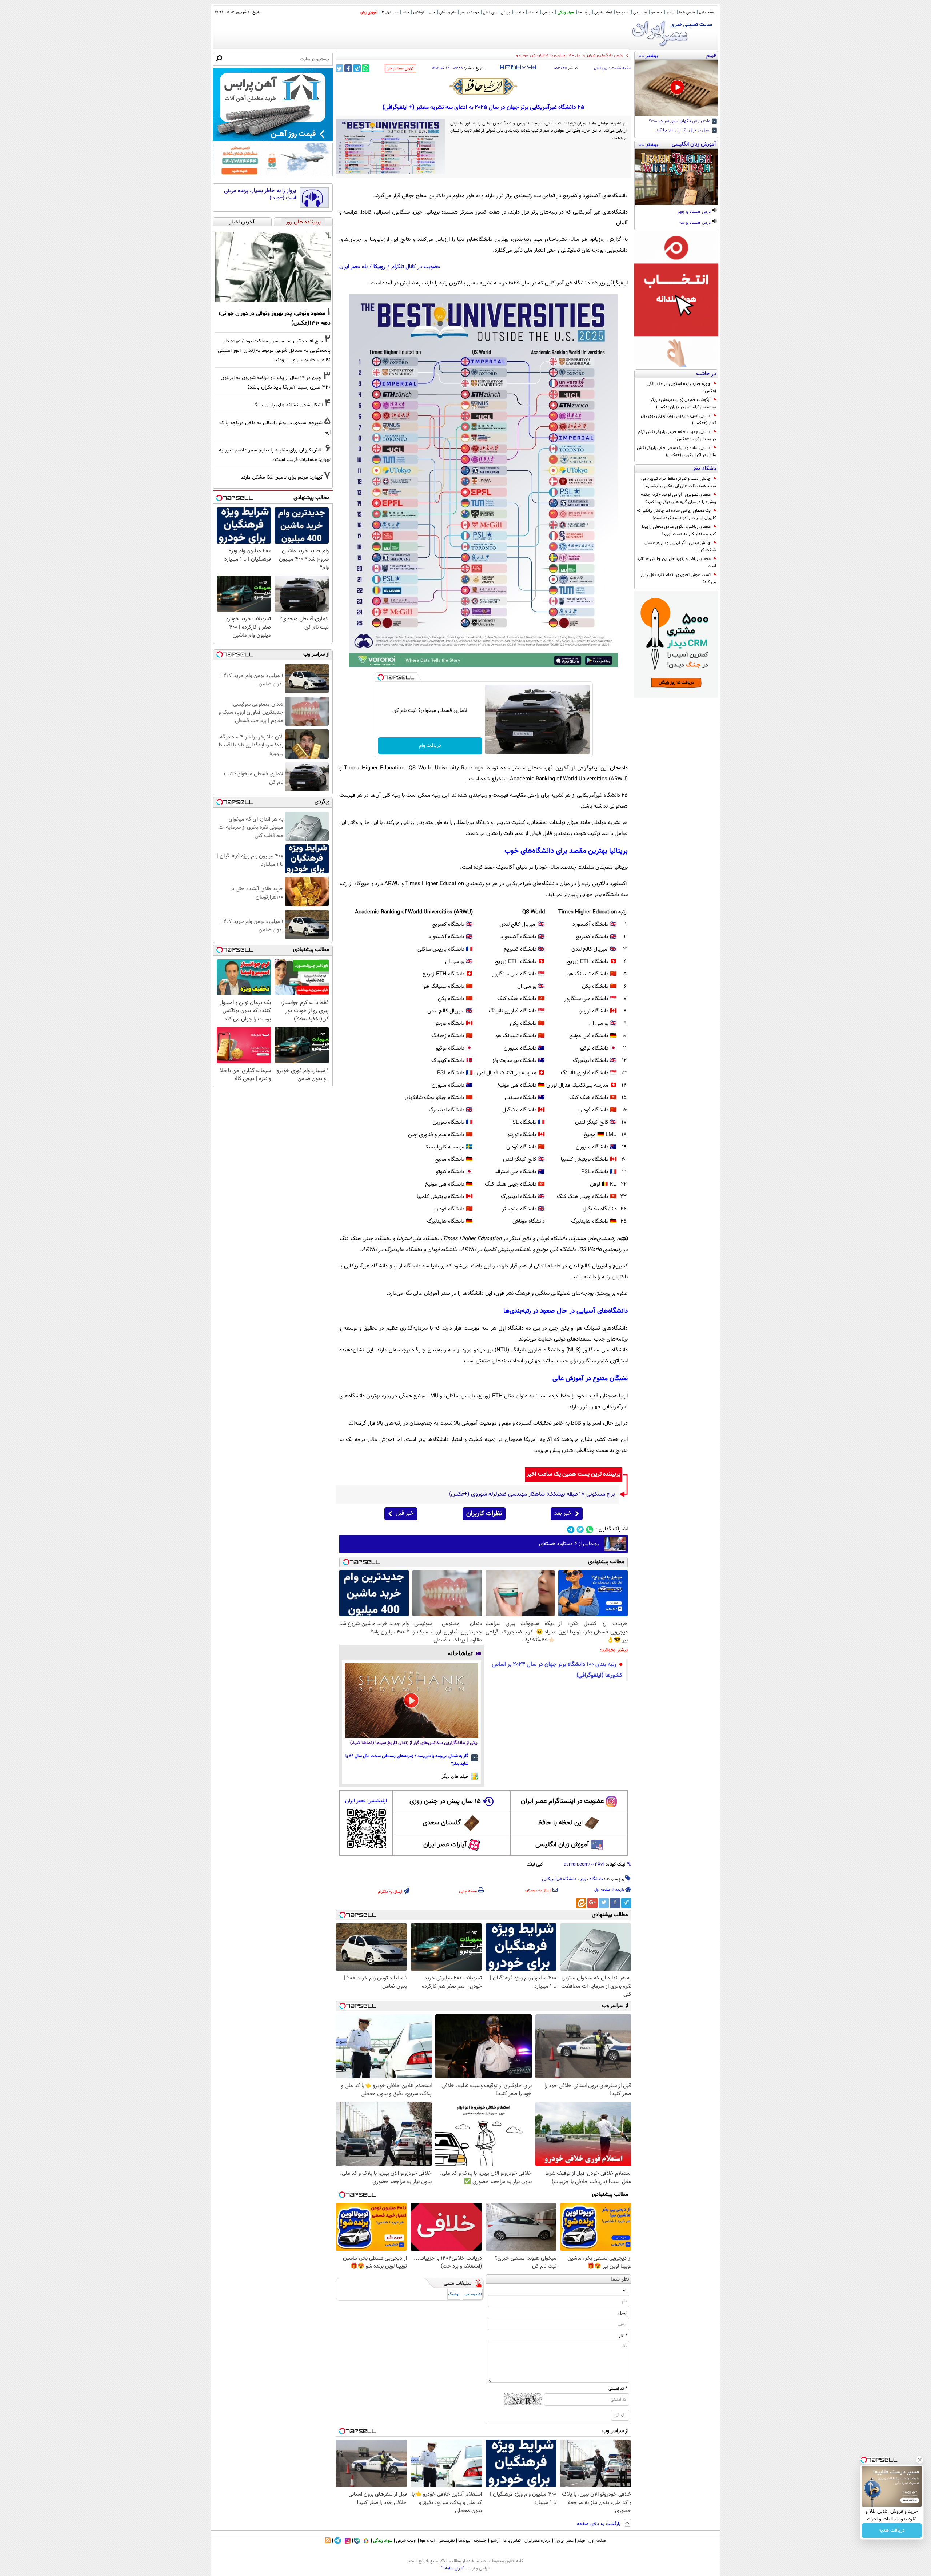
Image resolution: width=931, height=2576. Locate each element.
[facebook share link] (348, 68)
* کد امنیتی (618, 2389)
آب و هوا (622, 13)
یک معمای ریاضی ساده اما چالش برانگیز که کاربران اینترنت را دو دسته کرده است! (676, 514)
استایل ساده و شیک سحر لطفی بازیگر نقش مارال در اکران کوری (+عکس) (676, 451)
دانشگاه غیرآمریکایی (559, 1879)
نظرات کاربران (484, 1514)
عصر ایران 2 (390, 13)
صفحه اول (706, 13)
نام (625, 2290)
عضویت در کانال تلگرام (416, 267)
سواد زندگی (566, 13)
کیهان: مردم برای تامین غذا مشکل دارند (282, 477)
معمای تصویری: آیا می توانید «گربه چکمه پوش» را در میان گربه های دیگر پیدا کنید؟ (678, 498)
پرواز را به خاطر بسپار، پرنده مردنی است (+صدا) (260, 194)
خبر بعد (563, 1514)
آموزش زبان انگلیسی (562, 1845)
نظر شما (620, 2279)
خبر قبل (405, 1514)
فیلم (406, 13)
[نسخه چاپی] (502, 67)
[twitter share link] (339, 68)
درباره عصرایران (538, 2541)
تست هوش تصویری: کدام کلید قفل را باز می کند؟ (678, 578)
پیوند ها (584, 13)
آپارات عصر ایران (445, 1845)
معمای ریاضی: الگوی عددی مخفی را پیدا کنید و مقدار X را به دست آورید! (679, 530)
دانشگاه (596, 1879)
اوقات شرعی (603, 13)
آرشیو (671, 13)
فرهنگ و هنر (470, 13)
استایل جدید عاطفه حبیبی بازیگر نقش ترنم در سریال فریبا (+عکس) (677, 435)
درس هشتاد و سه (696, 223)
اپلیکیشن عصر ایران (366, 1801)
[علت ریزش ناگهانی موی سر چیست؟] (676, 88)
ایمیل (623, 2313)
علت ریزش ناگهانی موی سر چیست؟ (680, 122)
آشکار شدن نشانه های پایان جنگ (288, 405)
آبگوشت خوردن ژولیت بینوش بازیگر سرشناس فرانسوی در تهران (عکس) (683, 403)
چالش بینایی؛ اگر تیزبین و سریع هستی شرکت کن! (680, 546)
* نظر (623, 2336)
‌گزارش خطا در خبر (400, 69)
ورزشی (506, 13)
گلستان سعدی (442, 1823)
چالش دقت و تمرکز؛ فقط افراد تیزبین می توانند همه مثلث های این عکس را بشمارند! (679, 482)
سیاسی (548, 13)
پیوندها (464, 2541)
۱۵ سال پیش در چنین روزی (445, 1801)
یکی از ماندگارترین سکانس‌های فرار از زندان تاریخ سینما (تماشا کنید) (414, 1743)
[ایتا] (581, 1903)
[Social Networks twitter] (580, 1530)
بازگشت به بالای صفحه (599, 2524)
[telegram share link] (357, 68)
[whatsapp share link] (366, 68)
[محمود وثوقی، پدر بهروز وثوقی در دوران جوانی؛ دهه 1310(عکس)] (273, 267)
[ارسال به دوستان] (508, 67)
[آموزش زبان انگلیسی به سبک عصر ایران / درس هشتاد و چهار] (676, 177)
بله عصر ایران (353, 267)
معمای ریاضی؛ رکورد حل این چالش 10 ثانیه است (677, 562)
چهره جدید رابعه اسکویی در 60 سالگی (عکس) (681, 387)
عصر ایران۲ (564, 2541)
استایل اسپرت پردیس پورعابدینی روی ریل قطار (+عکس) (678, 419)
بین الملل (490, 13)
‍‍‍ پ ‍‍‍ (527, 67)
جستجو (657, 13)
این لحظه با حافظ (560, 1823)
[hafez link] (484, 86)
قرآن (432, 13)
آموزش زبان (369, 13)
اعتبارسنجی (473, 2294)
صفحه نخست (621, 68)
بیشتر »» (648, 55)
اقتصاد (533, 13)
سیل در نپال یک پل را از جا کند (684, 131)
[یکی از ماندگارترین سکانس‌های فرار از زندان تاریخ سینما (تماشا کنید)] (411, 1700)
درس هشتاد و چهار (694, 212)
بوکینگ (454, 2294)
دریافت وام (430, 746)
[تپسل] (381, 677)
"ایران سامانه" (453, 2568)
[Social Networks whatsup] (590, 1530)
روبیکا (379, 267)
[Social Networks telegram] (571, 1530)
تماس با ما (687, 13)
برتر (583, 1879)
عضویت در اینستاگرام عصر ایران (562, 1801)
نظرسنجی (640, 13)
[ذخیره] (513, 68)
